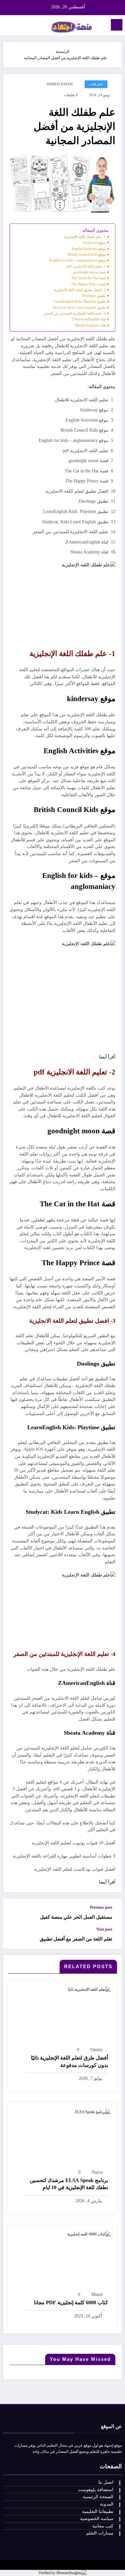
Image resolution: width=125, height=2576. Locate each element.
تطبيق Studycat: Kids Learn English (79, 307)
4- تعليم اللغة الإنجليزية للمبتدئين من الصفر (75, 313)
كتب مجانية (103, 2526)
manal (97, 2294)
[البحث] (19, 26)
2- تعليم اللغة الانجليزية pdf (86, 266)
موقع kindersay (94, 242)
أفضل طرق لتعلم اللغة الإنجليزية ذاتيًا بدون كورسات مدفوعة (69, 2061)
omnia (96, 2050)
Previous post (101, 1907)
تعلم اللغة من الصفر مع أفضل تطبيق (76, 1939)
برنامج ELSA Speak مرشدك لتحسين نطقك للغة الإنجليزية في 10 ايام (69, 2184)
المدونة (107, 2504)
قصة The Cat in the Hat (88, 278)
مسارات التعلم (100, 2533)
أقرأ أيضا (107, 1057)
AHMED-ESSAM (60, 84)
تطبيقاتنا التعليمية (98, 2512)
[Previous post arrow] (15, 1913)
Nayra (97, 2172)
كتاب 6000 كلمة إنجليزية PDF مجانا (71, 2302)
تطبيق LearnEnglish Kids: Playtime (80, 301)
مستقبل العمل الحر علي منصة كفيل (76, 1917)
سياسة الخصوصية (97, 2519)
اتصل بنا (106, 2482)
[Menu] (117, 25)
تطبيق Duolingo (94, 296)
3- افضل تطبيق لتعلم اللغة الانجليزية (80, 290)
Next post (104, 1929)
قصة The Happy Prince (88, 284)
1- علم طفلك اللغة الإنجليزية (85, 237)
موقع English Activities (89, 249)
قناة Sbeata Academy (90, 325)
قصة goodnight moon (89, 272)
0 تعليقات (71, 95)
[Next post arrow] (15, 1938)
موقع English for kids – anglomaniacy (77, 260)
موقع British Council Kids (87, 254)
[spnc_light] (8, 27)
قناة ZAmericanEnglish (89, 319)
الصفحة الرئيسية (98, 2497)
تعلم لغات (96, 84)
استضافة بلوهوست (96, 2490)
